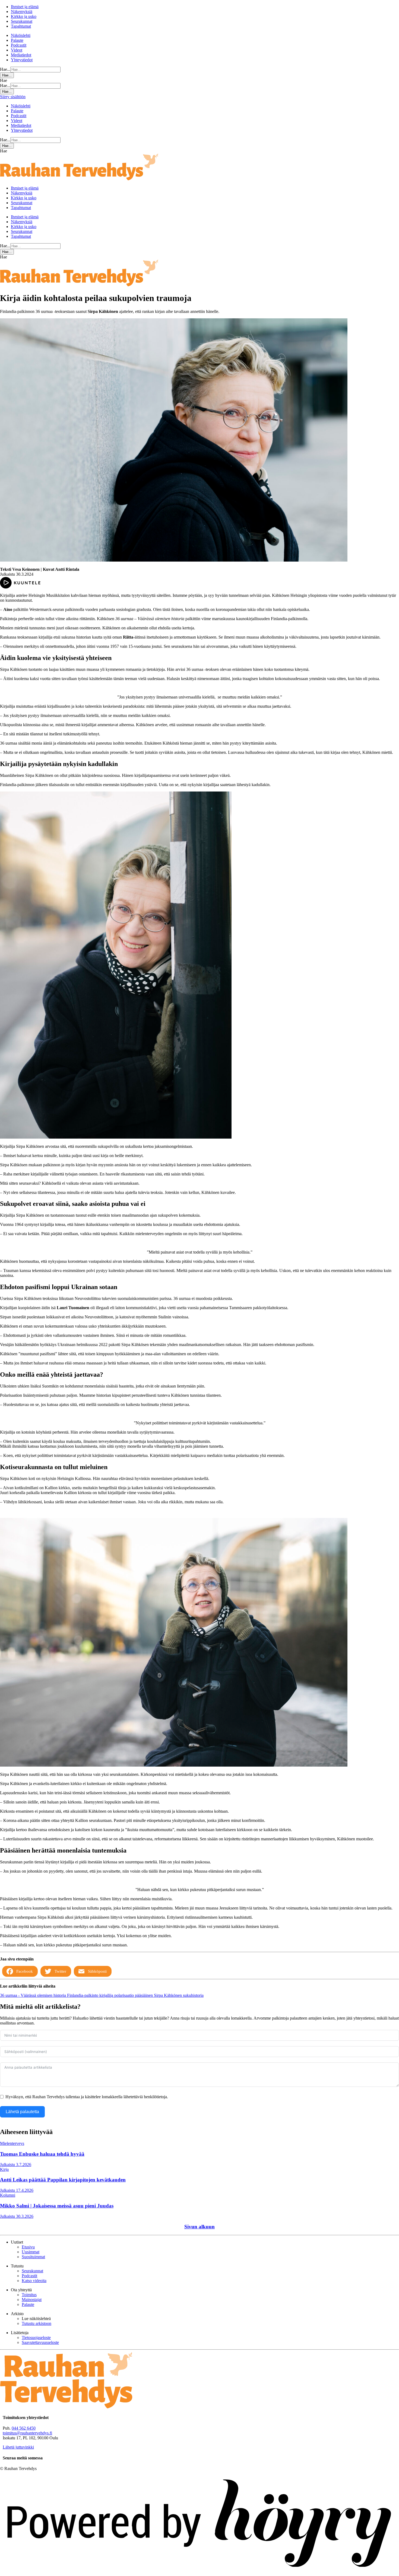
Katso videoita (34, 2281)
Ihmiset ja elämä (25, 7)
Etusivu (28, 2247)
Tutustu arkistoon (37, 2323)
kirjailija (107, 1995)
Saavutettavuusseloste (40, 2342)
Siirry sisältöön (13, 97)
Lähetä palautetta (22, 2112)
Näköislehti (21, 35)
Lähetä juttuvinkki (18, 2447)
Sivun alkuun (199, 2227)
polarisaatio (125, 1995)
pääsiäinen (144, 1995)
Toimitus (29, 2295)
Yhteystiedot (22, 60)
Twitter (60, 1971)
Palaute (17, 40)
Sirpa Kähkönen (168, 1995)
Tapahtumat (21, 26)
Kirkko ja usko (24, 16)
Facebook (25, 1971)
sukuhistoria (193, 1995)
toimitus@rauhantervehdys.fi (27, 2433)
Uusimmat (31, 2252)
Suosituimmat (33, 2257)
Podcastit (19, 45)
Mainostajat (32, 2300)
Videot (17, 50)
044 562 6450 (24, 2428)
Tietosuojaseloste (36, 2338)
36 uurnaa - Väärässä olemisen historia (34, 1995)
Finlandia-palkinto (83, 1995)
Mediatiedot (21, 55)
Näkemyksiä (22, 12)
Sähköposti (97, 1971)
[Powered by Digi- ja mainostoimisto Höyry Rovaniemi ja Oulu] (199, 2573)
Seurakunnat (22, 21)
